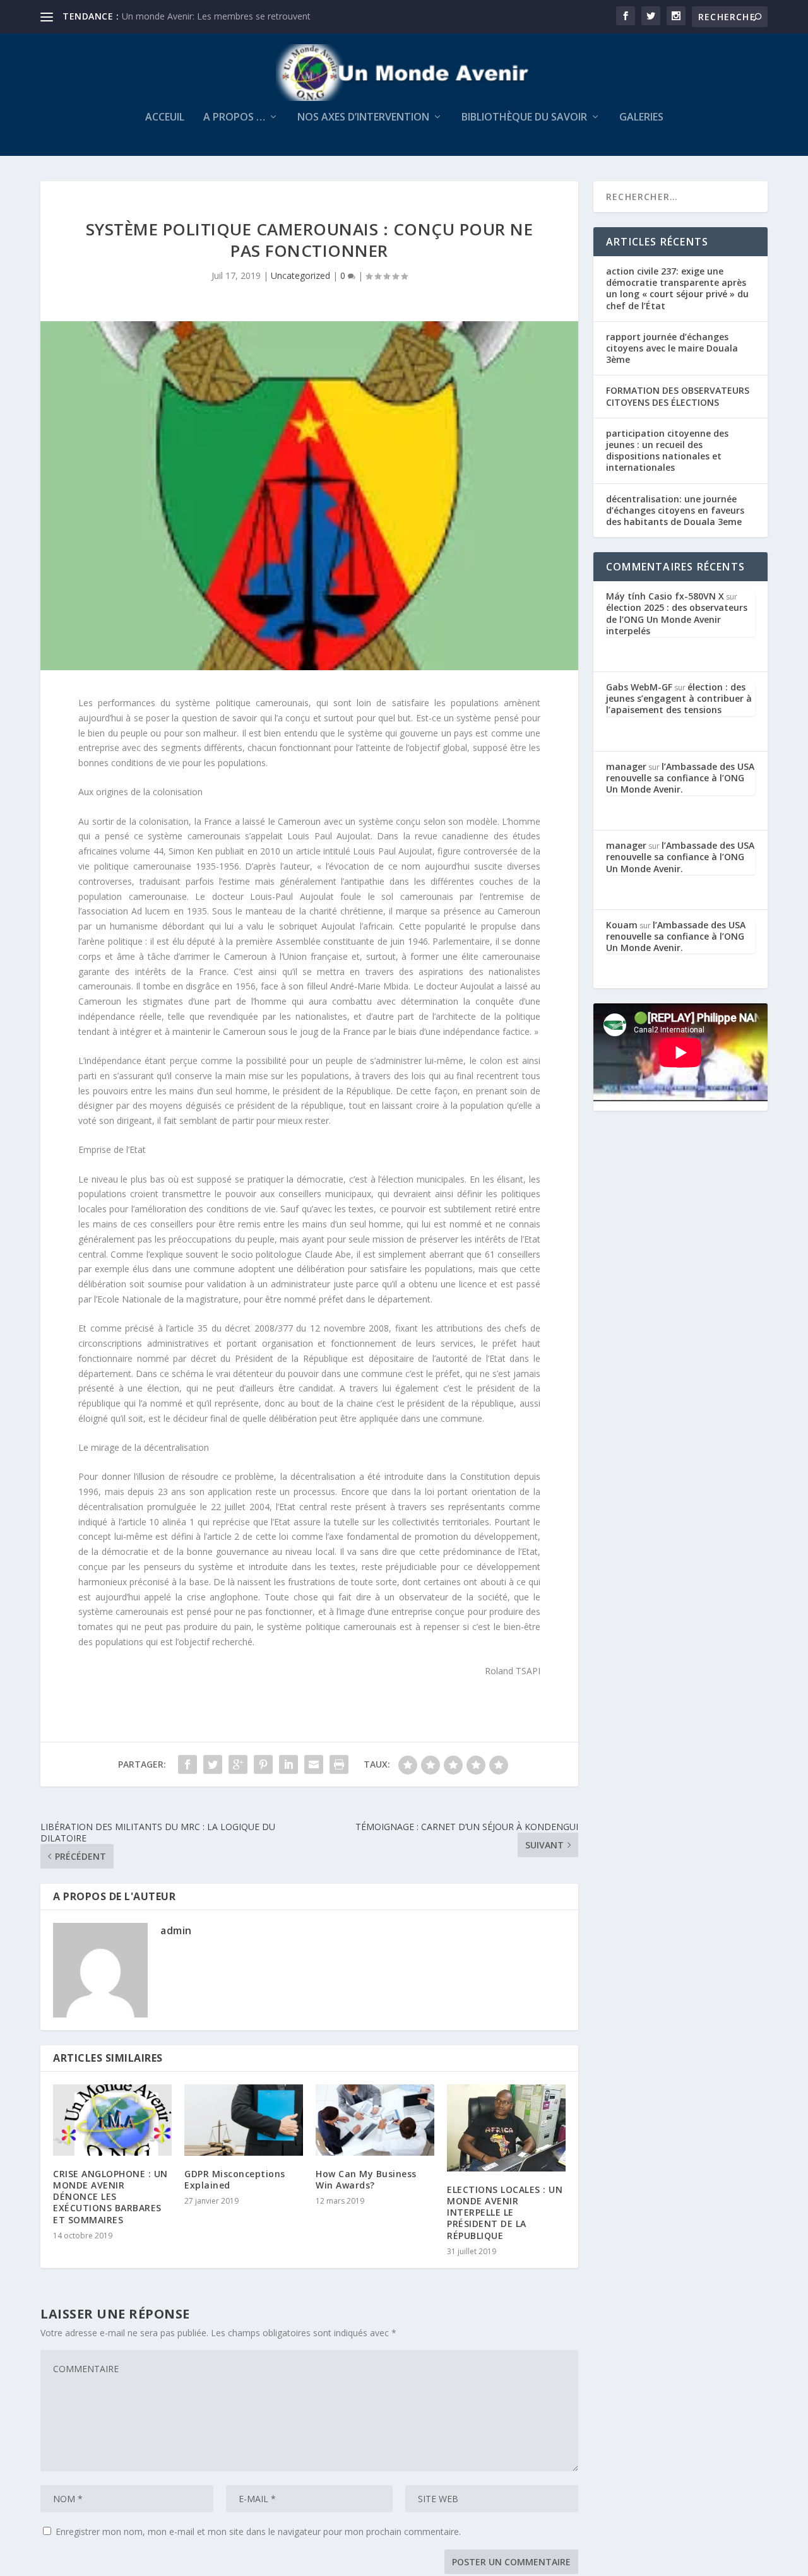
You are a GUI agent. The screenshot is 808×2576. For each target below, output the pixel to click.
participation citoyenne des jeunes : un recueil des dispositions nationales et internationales (667, 451)
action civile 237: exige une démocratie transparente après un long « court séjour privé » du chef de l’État (677, 288)
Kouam (622, 925)
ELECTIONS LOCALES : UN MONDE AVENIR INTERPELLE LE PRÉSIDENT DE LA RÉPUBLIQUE (505, 2213)
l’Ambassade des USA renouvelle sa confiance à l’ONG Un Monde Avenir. (680, 778)
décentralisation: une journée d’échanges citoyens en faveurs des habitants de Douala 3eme (675, 510)
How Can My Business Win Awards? (366, 2179)
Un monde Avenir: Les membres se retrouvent (216, 16)
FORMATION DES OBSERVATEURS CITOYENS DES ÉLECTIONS (678, 396)
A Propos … (234, 118)
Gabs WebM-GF (639, 687)
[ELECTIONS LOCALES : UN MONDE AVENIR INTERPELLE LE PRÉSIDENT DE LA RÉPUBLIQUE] (506, 2128)
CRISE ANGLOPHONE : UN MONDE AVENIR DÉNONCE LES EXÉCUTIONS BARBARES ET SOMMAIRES (110, 2197)
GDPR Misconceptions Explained (235, 2179)
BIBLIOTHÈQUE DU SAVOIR (524, 118)
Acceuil (165, 118)
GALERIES (641, 118)
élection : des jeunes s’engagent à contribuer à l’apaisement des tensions (679, 698)
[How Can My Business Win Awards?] (375, 2120)
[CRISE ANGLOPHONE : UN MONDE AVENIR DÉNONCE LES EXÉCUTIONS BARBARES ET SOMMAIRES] (112, 2120)
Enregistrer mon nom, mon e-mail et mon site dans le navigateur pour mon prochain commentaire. (258, 2532)
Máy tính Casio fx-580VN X (665, 596)
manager (626, 766)
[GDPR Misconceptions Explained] (244, 2120)
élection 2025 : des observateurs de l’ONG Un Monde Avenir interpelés (677, 619)
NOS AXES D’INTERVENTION (363, 118)
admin (176, 1930)
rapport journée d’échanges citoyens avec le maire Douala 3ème (672, 348)
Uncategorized (300, 275)
